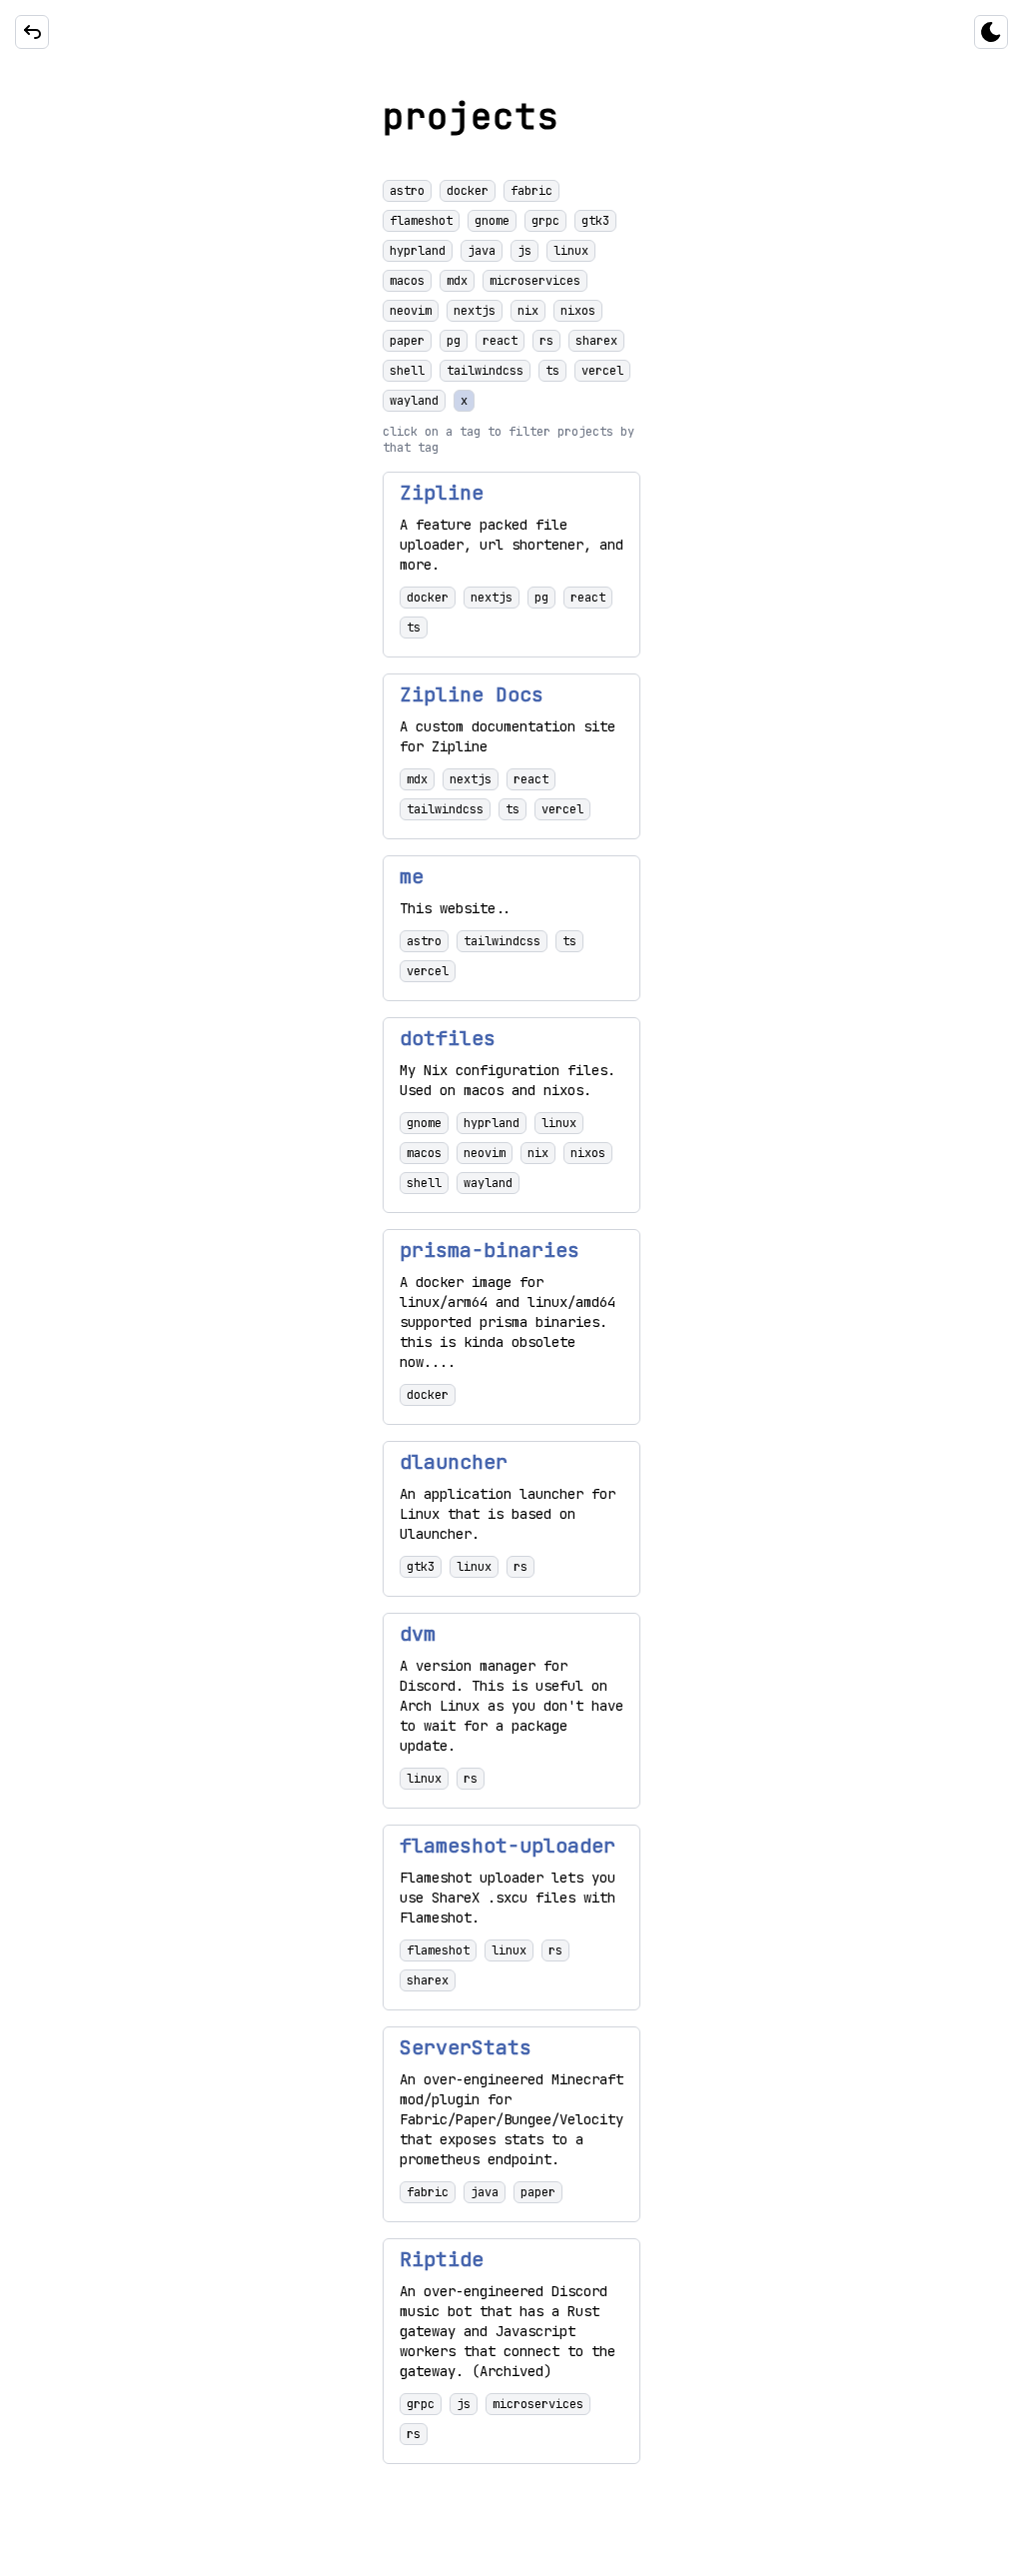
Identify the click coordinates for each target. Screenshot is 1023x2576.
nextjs (475, 311)
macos (407, 281)
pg (454, 341)
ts (552, 371)
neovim (411, 311)
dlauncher (454, 1462)
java (482, 251)
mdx (457, 281)
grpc (545, 221)
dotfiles (448, 1038)
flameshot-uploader (508, 1846)
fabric (531, 191)
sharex (596, 341)
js (524, 251)
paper (407, 341)
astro (407, 191)
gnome (492, 221)
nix (528, 311)
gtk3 (595, 221)
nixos (578, 311)
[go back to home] (32, 32)
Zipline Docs (472, 694)
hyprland (418, 251)
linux (571, 251)
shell (407, 371)
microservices (535, 281)
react (500, 341)
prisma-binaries (490, 1250)
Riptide (442, 2259)
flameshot (421, 221)
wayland (414, 401)
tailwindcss (485, 371)
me (412, 876)
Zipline (442, 493)
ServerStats (466, 2047)
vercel (602, 371)
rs (546, 341)
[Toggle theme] (991, 32)
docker (468, 191)
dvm (418, 1634)
